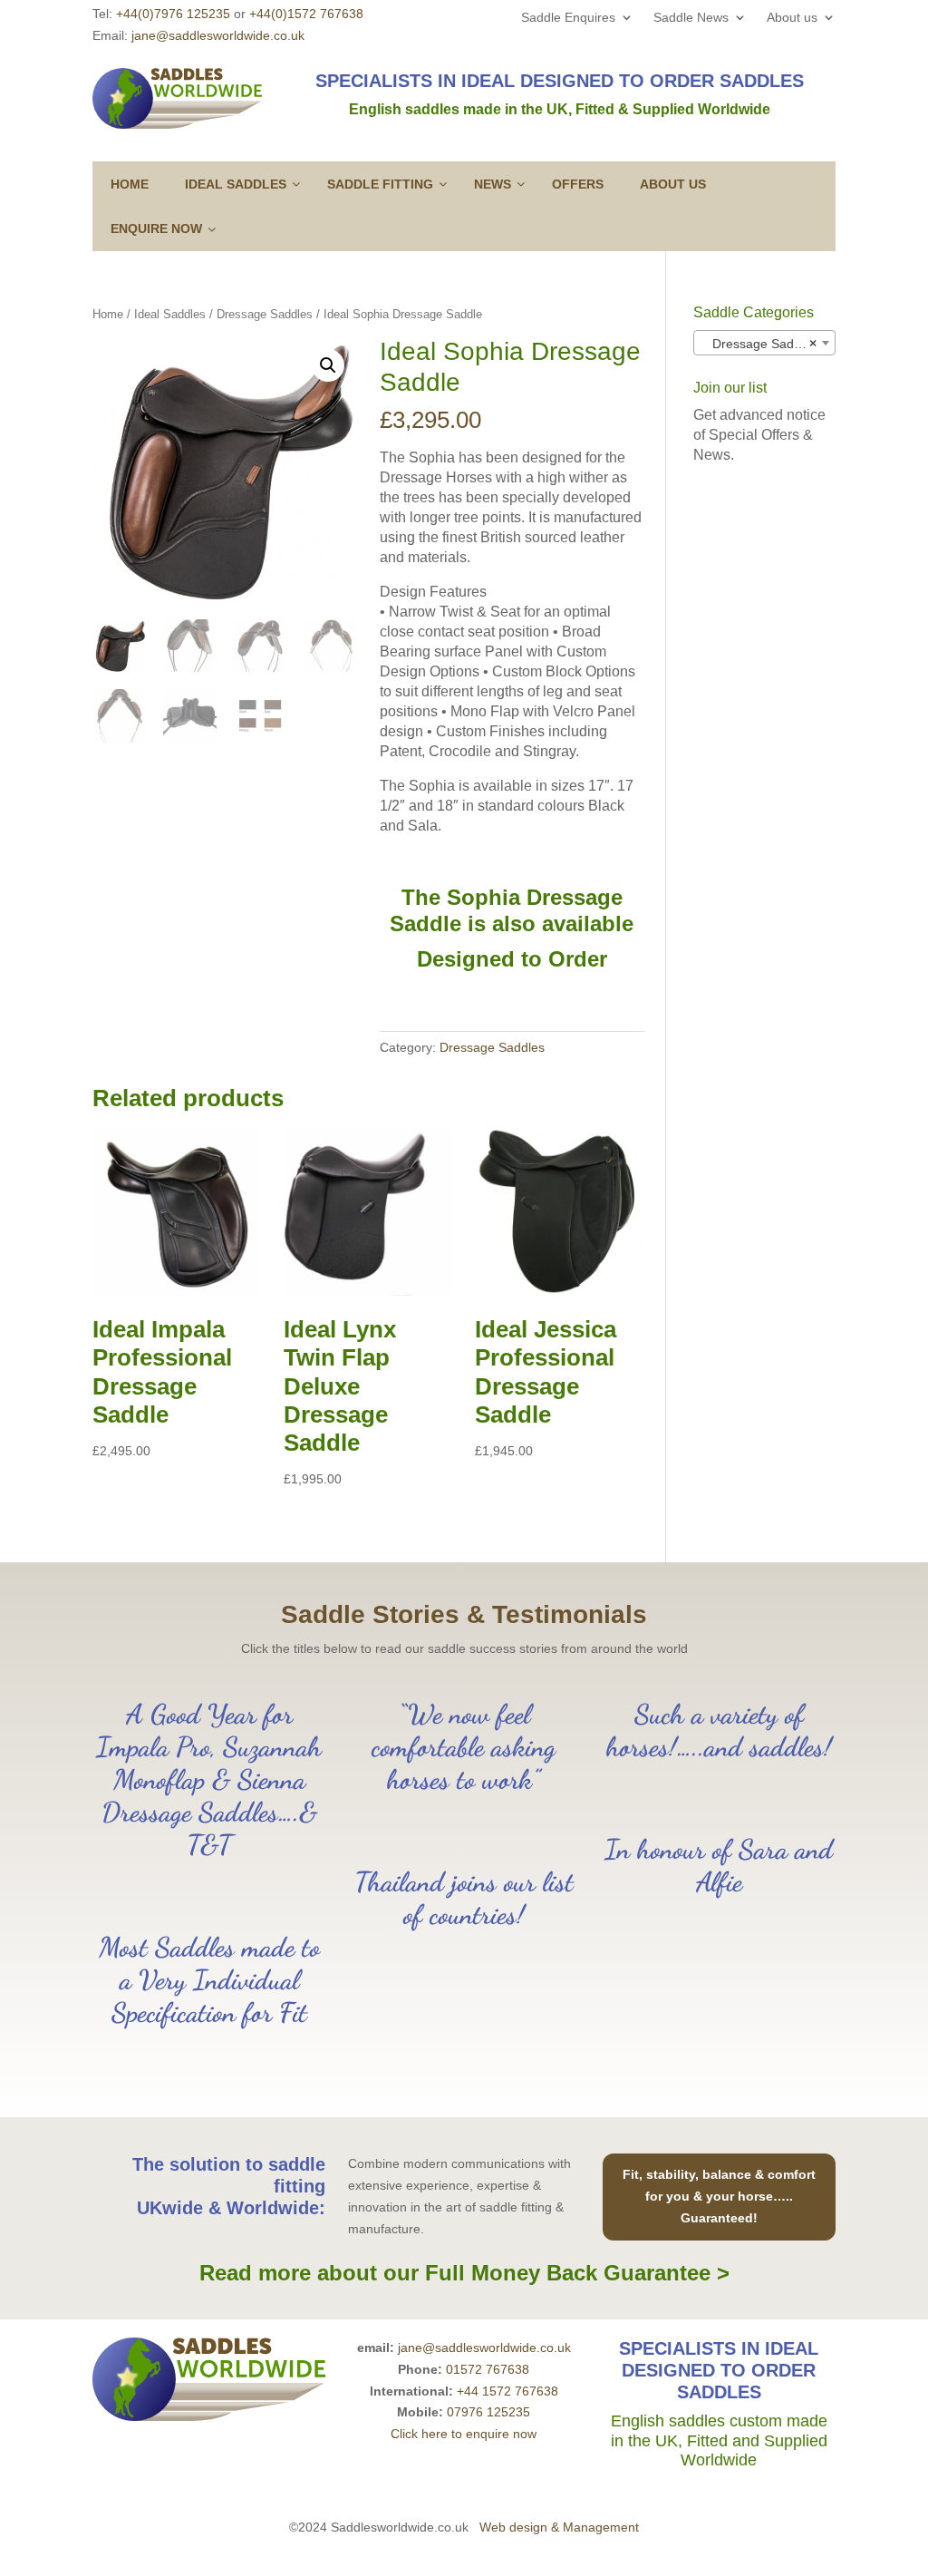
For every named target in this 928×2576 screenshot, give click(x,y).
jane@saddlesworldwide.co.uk (218, 35)
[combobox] (764, 343)
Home (108, 314)
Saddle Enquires (568, 18)
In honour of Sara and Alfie (719, 1865)
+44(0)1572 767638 (306, 14)
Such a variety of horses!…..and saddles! (719, 1730)
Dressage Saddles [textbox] (759, 344)
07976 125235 (488, 2412)
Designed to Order (512, 959)
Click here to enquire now (464, 2434)
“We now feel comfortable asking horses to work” (464, 1746)
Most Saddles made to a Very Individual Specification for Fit (209, 1979)
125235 (173, 14)
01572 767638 (488, 2369)
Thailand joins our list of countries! (464, 1898)
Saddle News (691, 18)
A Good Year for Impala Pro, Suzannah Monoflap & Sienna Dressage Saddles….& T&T (209, 1779)
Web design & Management (559, 2527)
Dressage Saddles (265, 314)
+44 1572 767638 (507, 2391)
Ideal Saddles (170, 314)
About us (792, 18)
